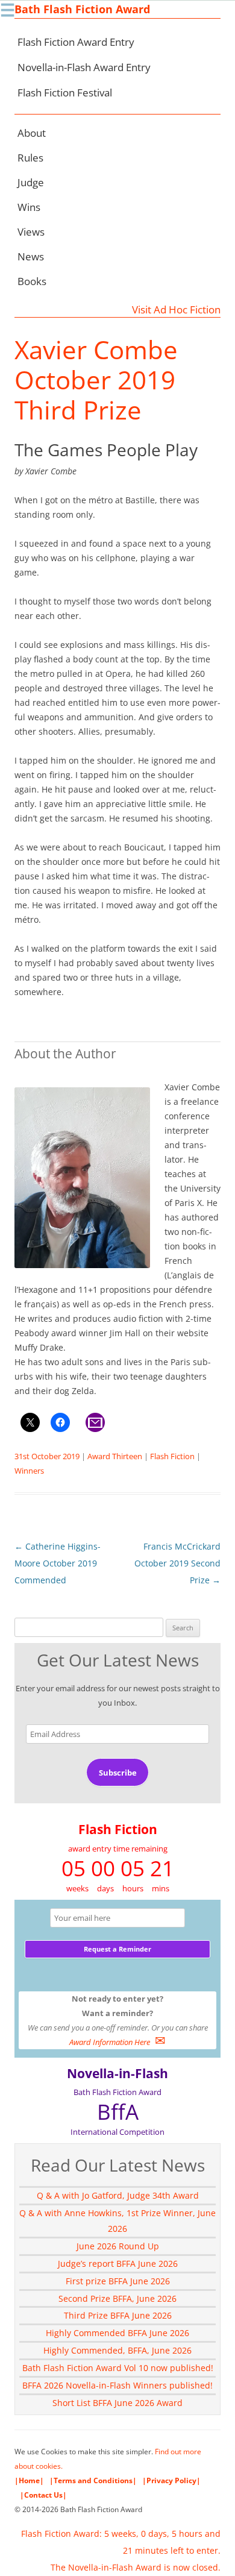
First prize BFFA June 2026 (118, 2281)
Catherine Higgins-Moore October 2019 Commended (58, 1563)
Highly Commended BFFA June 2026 (117, 2333)
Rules (30, 158)
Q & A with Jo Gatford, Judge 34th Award (118, 2195)
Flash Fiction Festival (65, 93)
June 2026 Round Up (118, 2246)
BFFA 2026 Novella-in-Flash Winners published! (117, 2385)
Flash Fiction (172, 1456)
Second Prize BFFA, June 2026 (117, 2298)
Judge (31, 182)
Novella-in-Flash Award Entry (84, 67)
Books (32, 281)
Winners (29, 1471)
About (32, 133)
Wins (29, 207)
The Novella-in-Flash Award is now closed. (136, 2567)
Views (31, 232)
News (31, 256)
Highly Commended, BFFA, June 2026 (117, 2350)
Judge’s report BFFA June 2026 (118, 2263)
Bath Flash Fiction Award (82, 9)
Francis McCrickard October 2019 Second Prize (177, 1563)
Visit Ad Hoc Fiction (176, 309)
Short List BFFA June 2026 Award (117, 2403)
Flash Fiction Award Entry (76, 42)
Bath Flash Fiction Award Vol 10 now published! (118, 2368)
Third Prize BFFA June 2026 (118, 2315)
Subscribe (118, 1773)
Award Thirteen (115, 1456)
